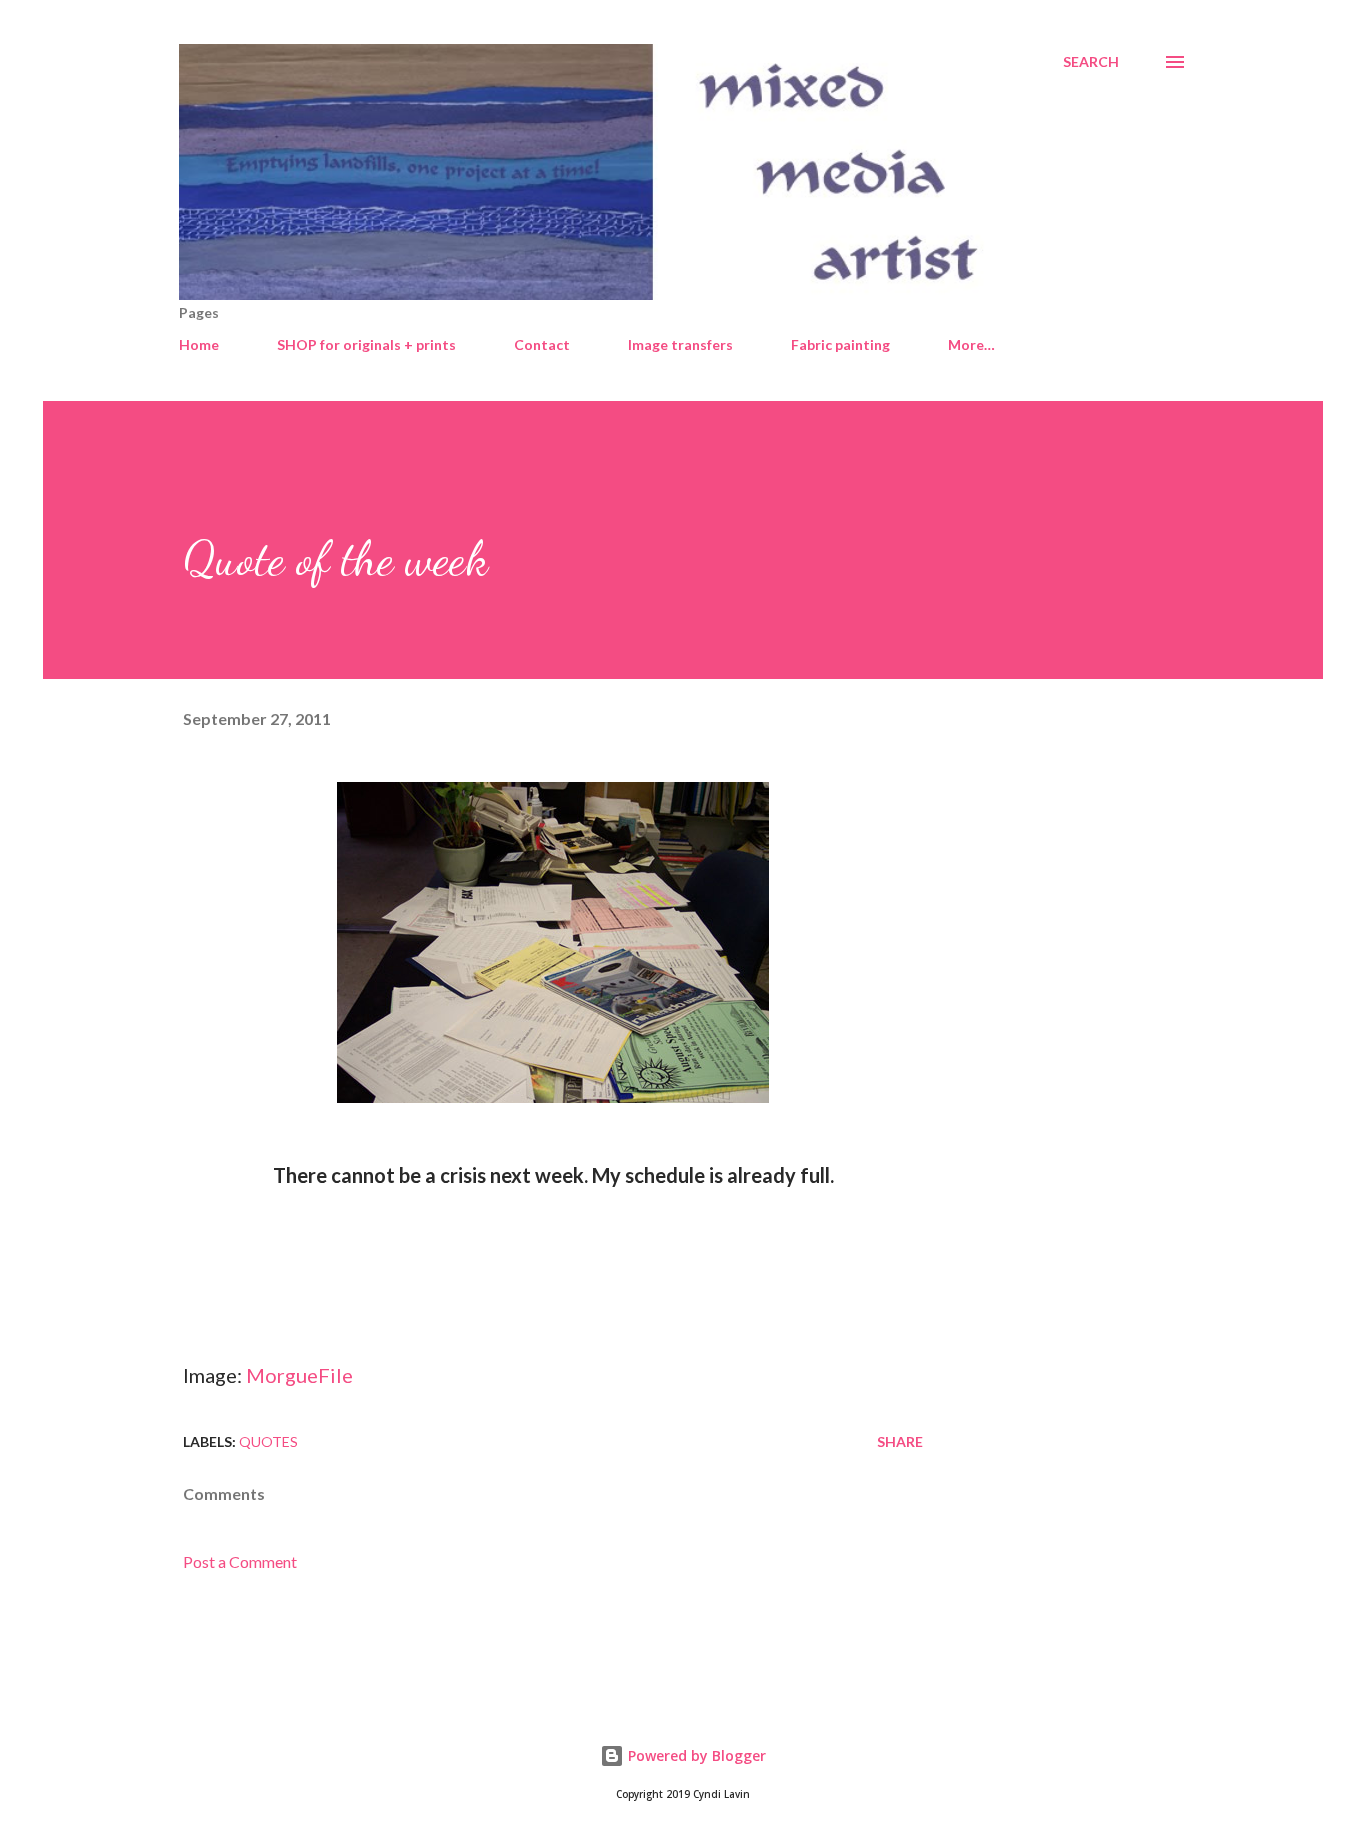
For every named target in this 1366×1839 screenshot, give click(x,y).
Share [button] (900, 1441)
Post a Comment (240, 1561)
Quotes (268, 1441)
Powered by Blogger (695, 1755)
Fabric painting (840, 344)
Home (199, 344)
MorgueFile (299, 1375)
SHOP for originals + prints (366, 344)
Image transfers (680, 344)
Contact (542, 344)
